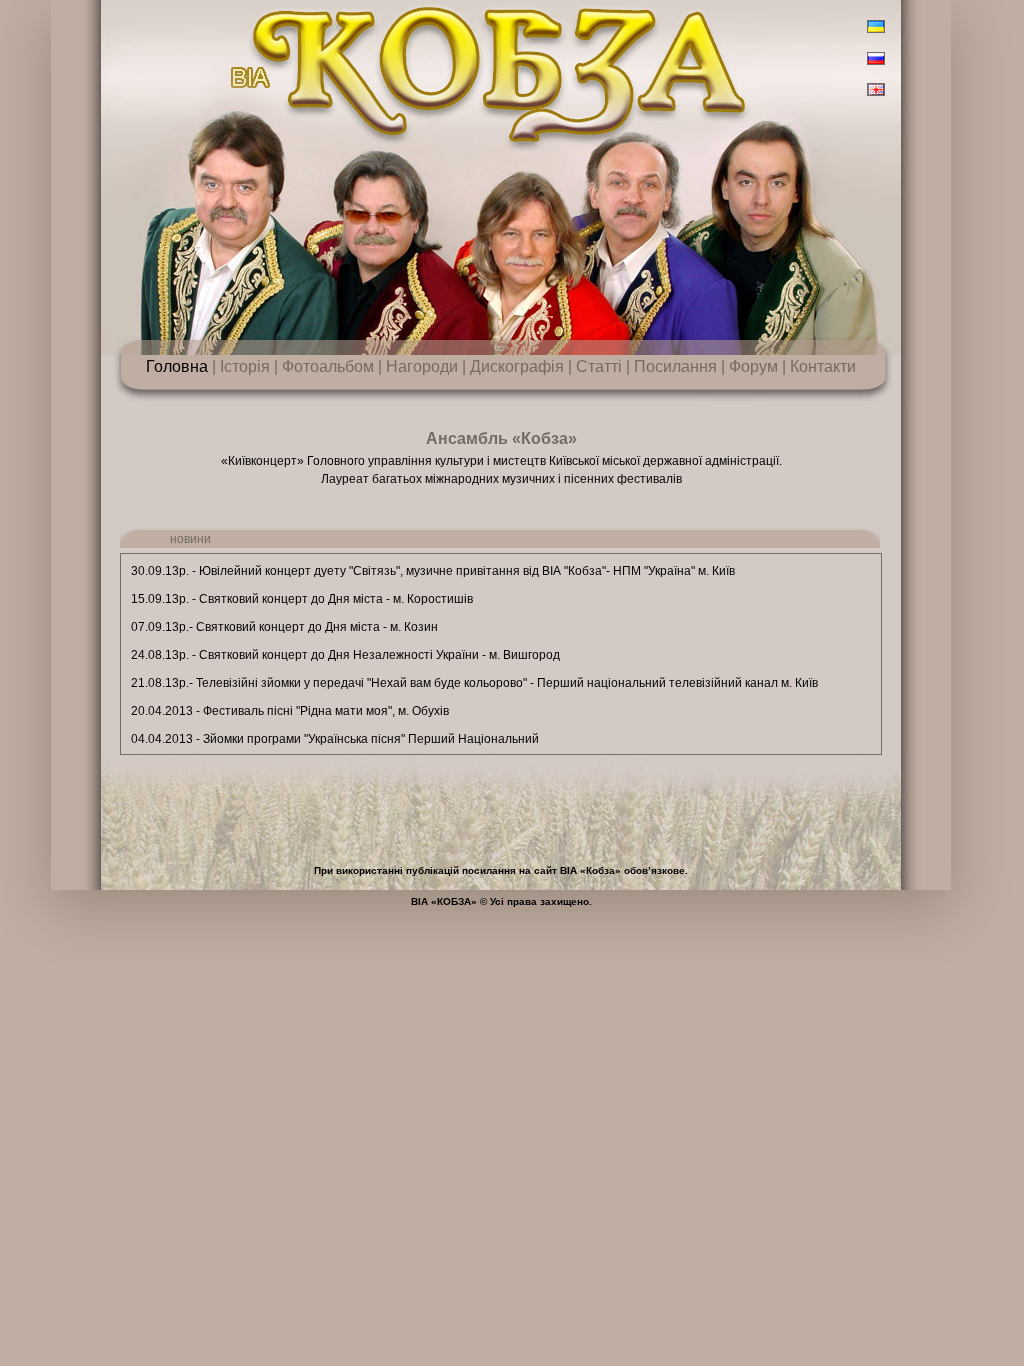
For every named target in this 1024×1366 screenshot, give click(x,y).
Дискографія (517, 366)
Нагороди (422, 366)
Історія (245, 366)
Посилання (675, 366)
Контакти (823, 366)
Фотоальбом (328, 366)
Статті (599, 366)
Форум (753, 366)
